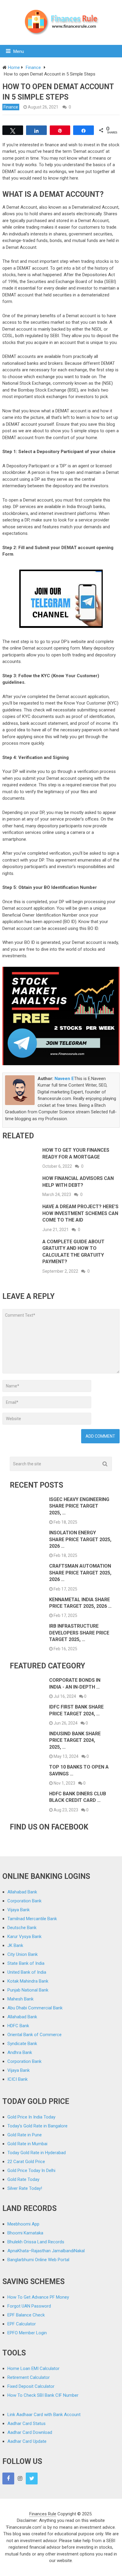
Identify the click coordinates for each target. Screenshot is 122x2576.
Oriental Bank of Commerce (34, 2035)
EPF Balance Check (26, 2315)
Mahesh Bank (20, 1999)
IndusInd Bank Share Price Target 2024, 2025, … (75, 1740)
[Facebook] (8, 2478)
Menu (19, 51)
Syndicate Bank (22, 2044)
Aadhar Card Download (30, 2432)
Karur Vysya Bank (24, 1937)
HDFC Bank (18, 2026)
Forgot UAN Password (29, 2306)
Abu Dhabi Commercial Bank (35, 2008)
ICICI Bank (17, 2079)
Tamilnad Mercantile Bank (32, 1919)
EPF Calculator (22, 2324)
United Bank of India (27, 1972)
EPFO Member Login (27, 2333)
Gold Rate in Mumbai (27, 2144)
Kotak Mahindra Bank (28, 1981)
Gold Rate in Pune (25, 2135)
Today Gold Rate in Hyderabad (37, 2153)
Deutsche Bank (22, 1928)
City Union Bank (23, 1954)
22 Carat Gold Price (26, 2162)
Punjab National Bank (28, 1990)
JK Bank (15, 1945)
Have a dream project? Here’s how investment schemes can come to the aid (80, 1213)
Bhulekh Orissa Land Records (36, 2242)
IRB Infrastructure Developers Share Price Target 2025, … (79, 1633)
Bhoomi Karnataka (25, 2233)
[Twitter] (32, 2478)
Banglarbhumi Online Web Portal (38, 2260)
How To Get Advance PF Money (38, 2297)
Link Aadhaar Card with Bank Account (44, 2415)
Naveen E (64, 1079)
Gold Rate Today (23, 2179)
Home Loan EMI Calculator (33, 2368)
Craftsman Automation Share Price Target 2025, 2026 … (80, 1573)
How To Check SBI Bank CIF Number (43, 2395)
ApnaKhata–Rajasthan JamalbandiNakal (46, 2251)
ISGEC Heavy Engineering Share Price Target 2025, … (79, 1506)
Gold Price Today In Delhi (31, 2170)
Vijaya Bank (19, 1910)
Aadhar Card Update (27, 2441)
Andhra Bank (20, 2052)
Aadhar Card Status (27, 2423)
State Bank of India (26, 1963)
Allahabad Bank (22, 1892)
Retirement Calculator (29, 2377)
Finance (11, 107)
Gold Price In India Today (31, 2117)
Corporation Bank (24, 1901)
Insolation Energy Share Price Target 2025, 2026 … (80, 1539)
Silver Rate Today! (25, 2188)
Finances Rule (43, 2514)
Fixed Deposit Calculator (31, 2386)
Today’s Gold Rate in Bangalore (37, 2126)
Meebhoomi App (23, 2224)
